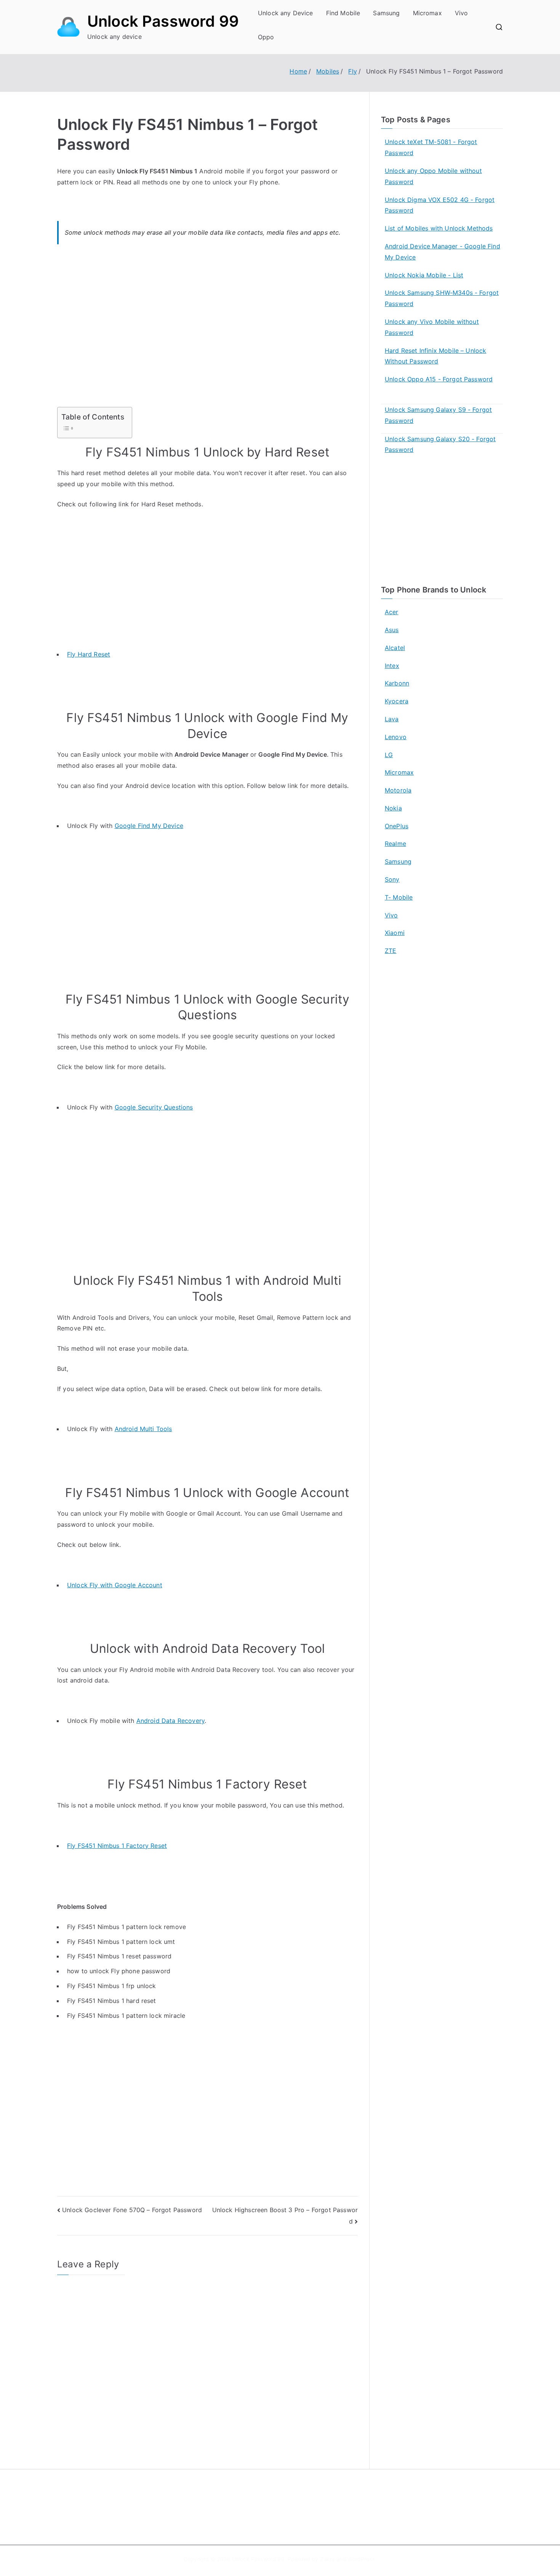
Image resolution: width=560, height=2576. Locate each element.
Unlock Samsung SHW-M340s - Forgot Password (442, 298)
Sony (392, 879)
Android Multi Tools (143, 1429)
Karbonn (397, 683)
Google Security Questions (154, 1107)
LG (389, 755)
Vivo (462, 13)
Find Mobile (343, 13)
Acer (392, 612)
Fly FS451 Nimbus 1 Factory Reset (117, 1846)
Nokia (393, 808)
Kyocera (397, 701)
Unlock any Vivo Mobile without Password (432, 327)
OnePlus (397, 826)
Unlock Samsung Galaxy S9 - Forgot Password (438, 415)
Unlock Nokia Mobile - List (424, 275)
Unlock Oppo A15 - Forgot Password (439, 379)
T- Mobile (399, 897)
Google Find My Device (149, 826)
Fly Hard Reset (89, 654)
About (298, 2497)
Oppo (266, 37)
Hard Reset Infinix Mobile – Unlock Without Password (435, 356)
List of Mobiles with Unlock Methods (439, 228)
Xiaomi (395, 933)
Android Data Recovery (170, 1721)
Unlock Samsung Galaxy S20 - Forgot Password (440, 444)
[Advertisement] (207, 330)
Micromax (427, 13)
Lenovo (396, 737)
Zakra (327, 2559)
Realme (395, 844)
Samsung (386, 13)
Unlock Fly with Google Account (115, 1585)
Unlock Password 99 (163, 21)
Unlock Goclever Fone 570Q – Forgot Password (132, 2210)
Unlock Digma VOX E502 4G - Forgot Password (440, 205)
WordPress (361, 2559)
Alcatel (395, 648)
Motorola (398, 790)
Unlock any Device (286, 13)
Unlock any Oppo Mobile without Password (433, 176)
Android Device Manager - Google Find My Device (442, 252)
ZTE (390, 951)
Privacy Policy (308, 2513)
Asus (392, 630)
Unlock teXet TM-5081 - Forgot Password (431, 147)
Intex (392, 666)
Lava (392, 719)
